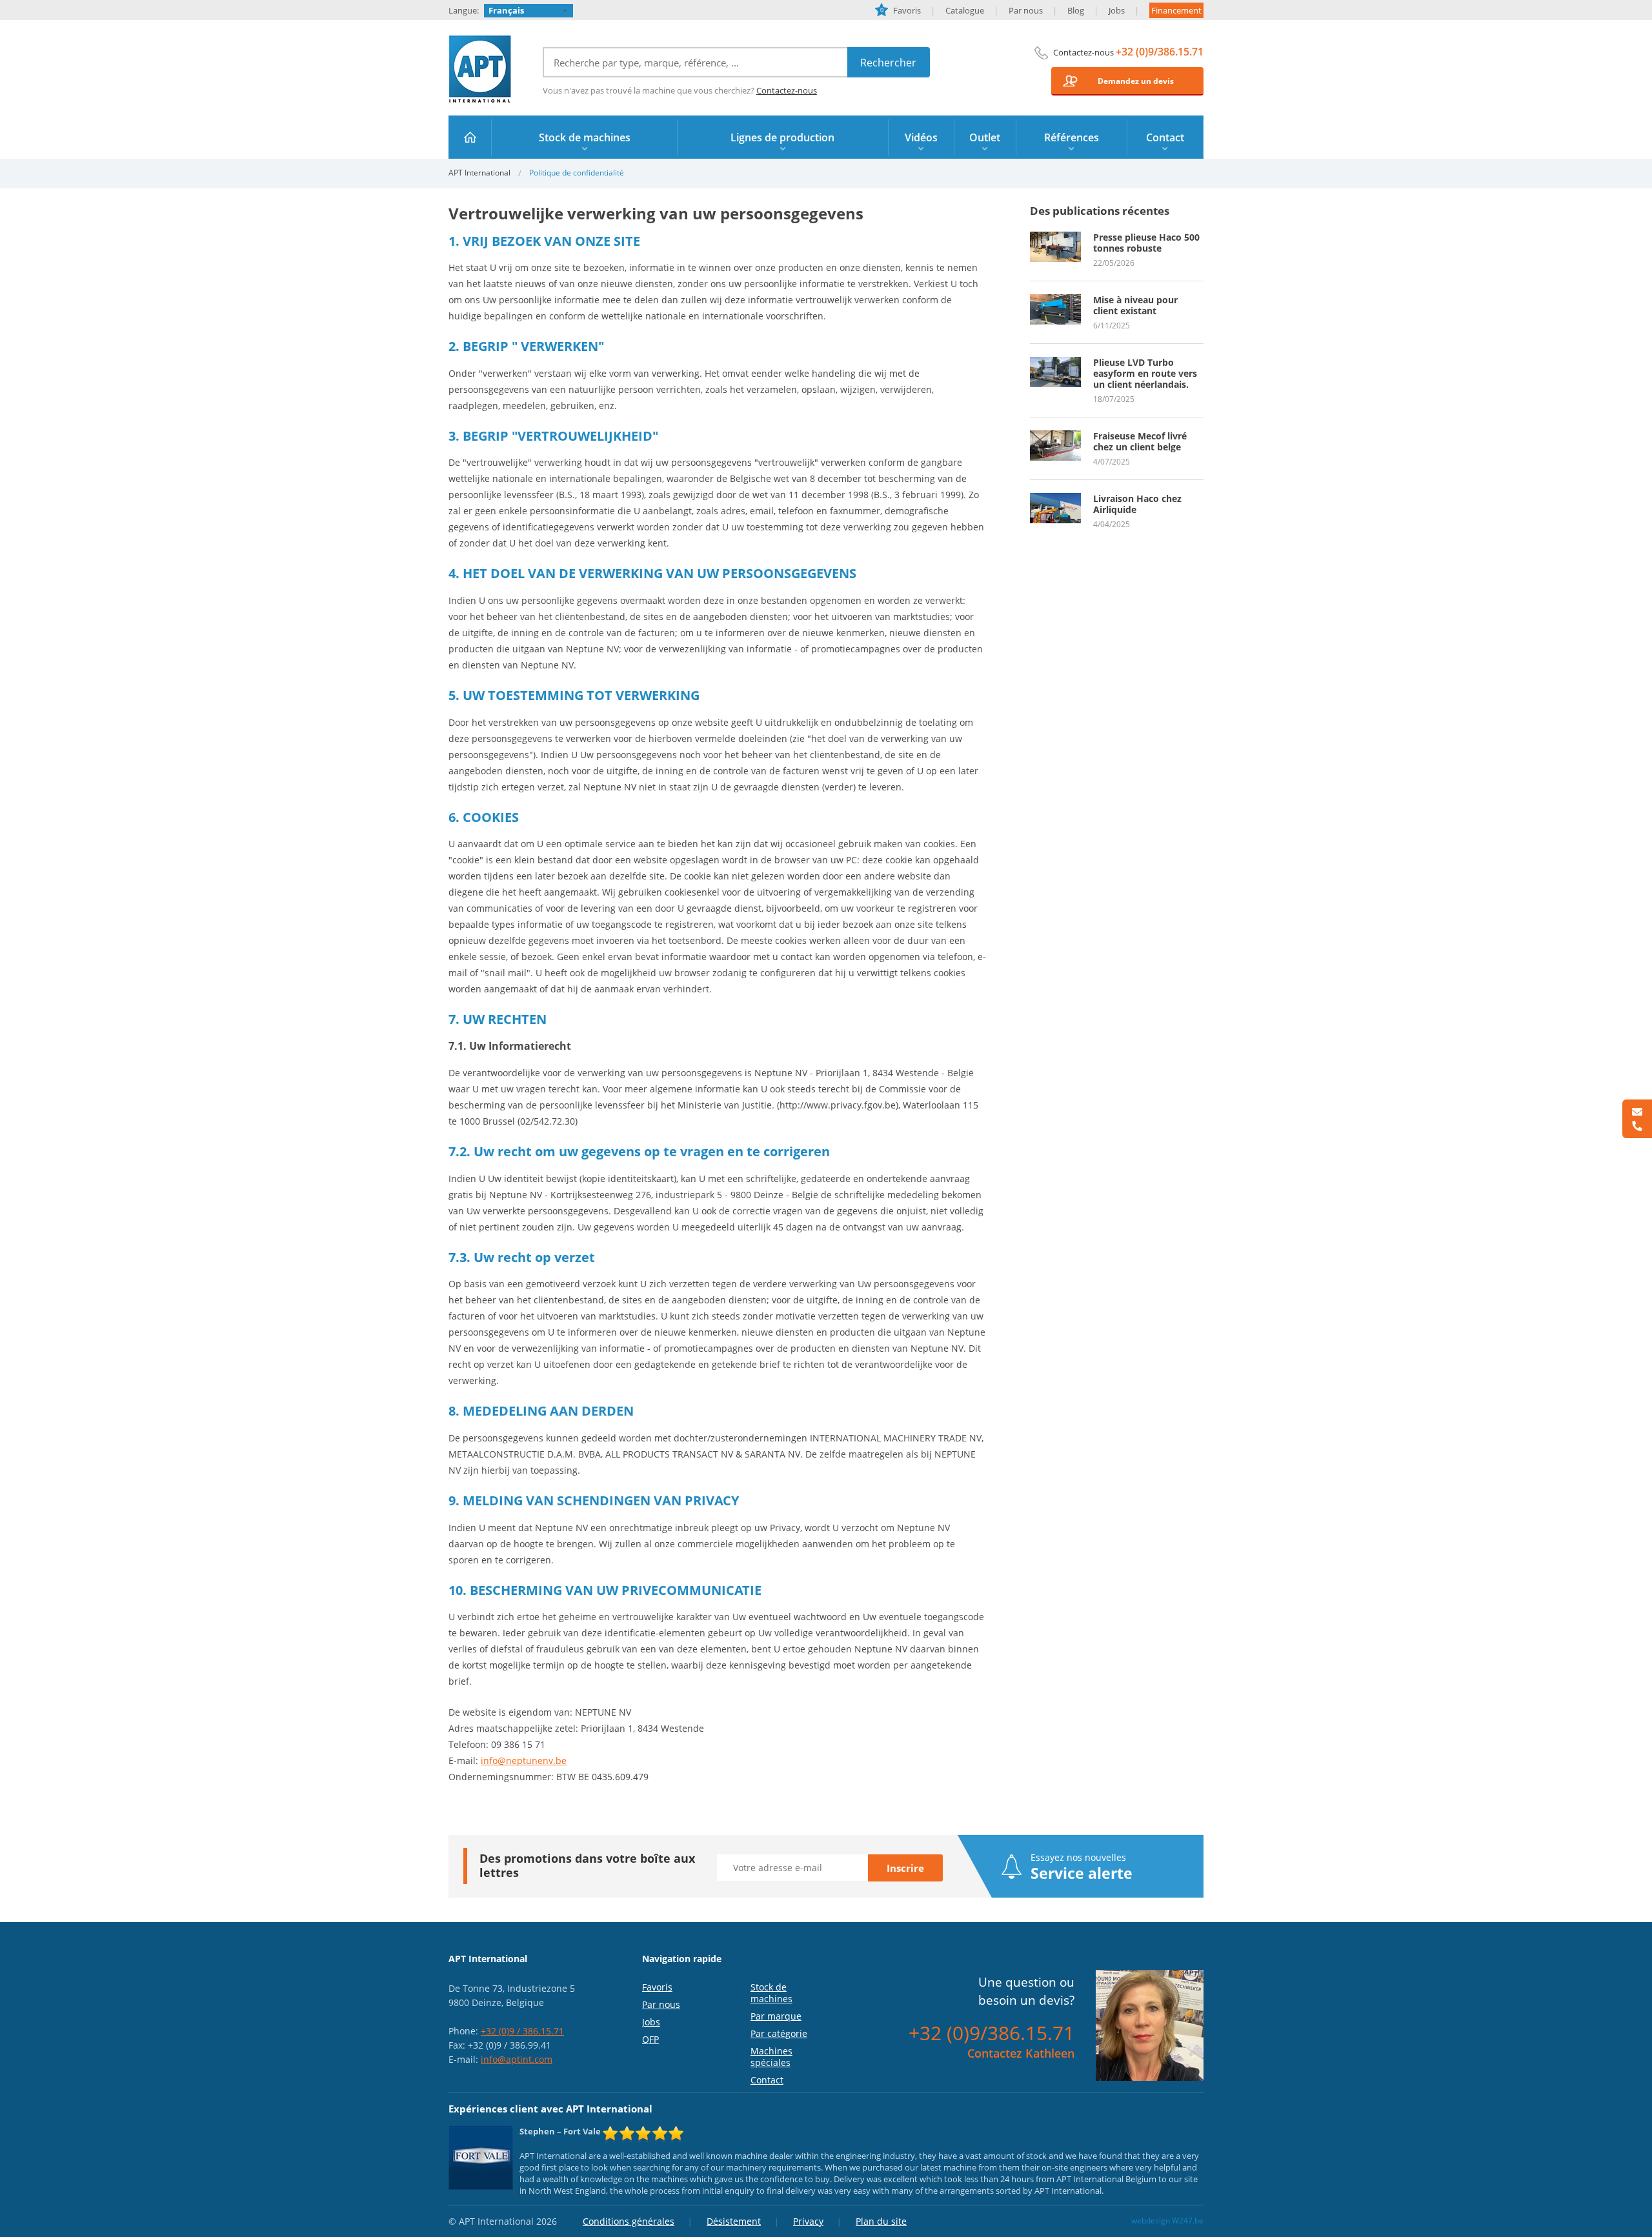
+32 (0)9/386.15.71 (1160, 52)
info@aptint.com (517, 2059)
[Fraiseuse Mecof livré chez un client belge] (1055, 436)
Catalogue (965, 10)
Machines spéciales (771, 2057)
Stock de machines (771, 1993)
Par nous (1026, 10)
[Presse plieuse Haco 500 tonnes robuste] (1055, 237)
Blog (1076, 10)
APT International (480, 69)
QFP (650, 2039)
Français (506, 10)
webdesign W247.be (1167, 2221)
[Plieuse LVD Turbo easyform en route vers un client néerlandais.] (1055, 363)
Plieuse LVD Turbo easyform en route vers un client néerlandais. (1145, 373)
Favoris (901, 10)
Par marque (776, 2016)
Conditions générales (629, 2221)
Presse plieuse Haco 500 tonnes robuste (1146, 243)
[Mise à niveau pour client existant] (1055, 300)
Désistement (734, 2221)
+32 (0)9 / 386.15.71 (522, 2031)
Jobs (1117, 10)
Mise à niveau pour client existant (1135, 305)
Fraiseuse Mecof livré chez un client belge (1140, 441)
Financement (1176, 10)
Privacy (808, 2221)
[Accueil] (470, 137)
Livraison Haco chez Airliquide (1137, 504)
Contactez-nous (787, 90)
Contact (767, 2080)
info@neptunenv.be (524, 1761)
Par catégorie (779, 2033)
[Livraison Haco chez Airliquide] (1055, 499)
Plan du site (881, 2221)
